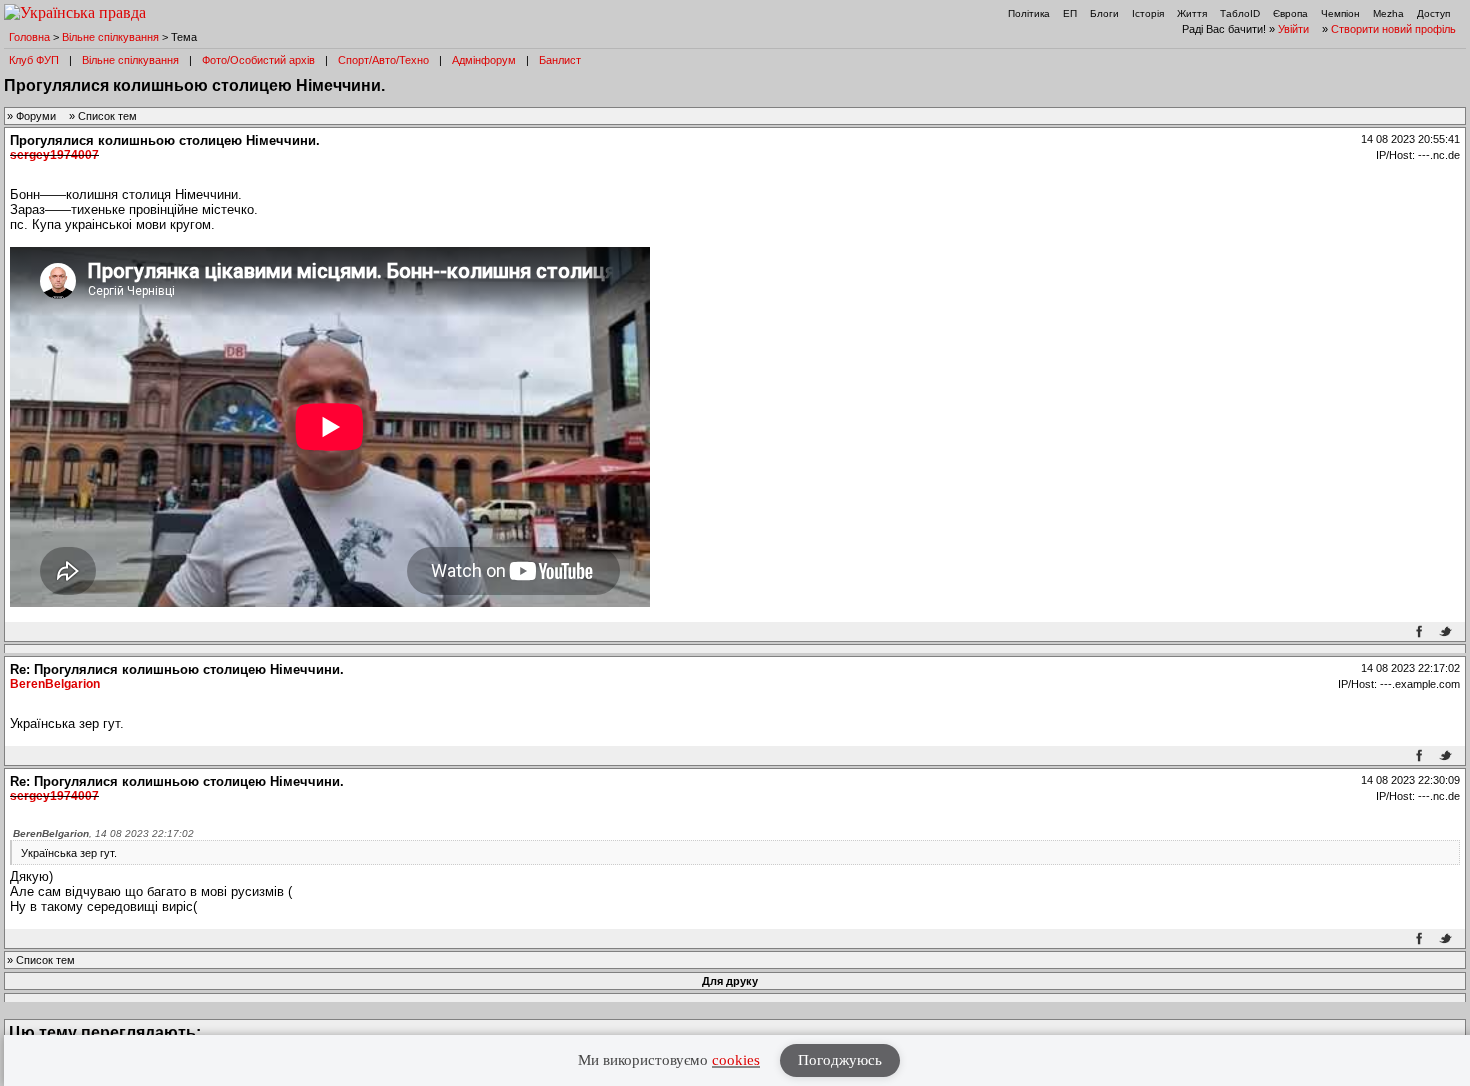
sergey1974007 (54, 155)
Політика (1029, 13)
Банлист (560, 60)
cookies (736, 1060)
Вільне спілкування (110, 37)
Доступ (1433, 13)
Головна (29, 37)
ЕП (1070, 13)
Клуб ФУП (34, 60)
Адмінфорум (484, 60)
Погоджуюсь (840, 1060)
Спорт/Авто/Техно (383, 60)
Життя (1192, 13)
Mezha (1388, 13)
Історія (1148, 13)
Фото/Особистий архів (258, 60)
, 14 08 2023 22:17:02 (103, 833)
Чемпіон (1340, 13)
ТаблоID (1240, 13)
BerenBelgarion (55, 684)
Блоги (1104, 13)
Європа (1290, 13)
